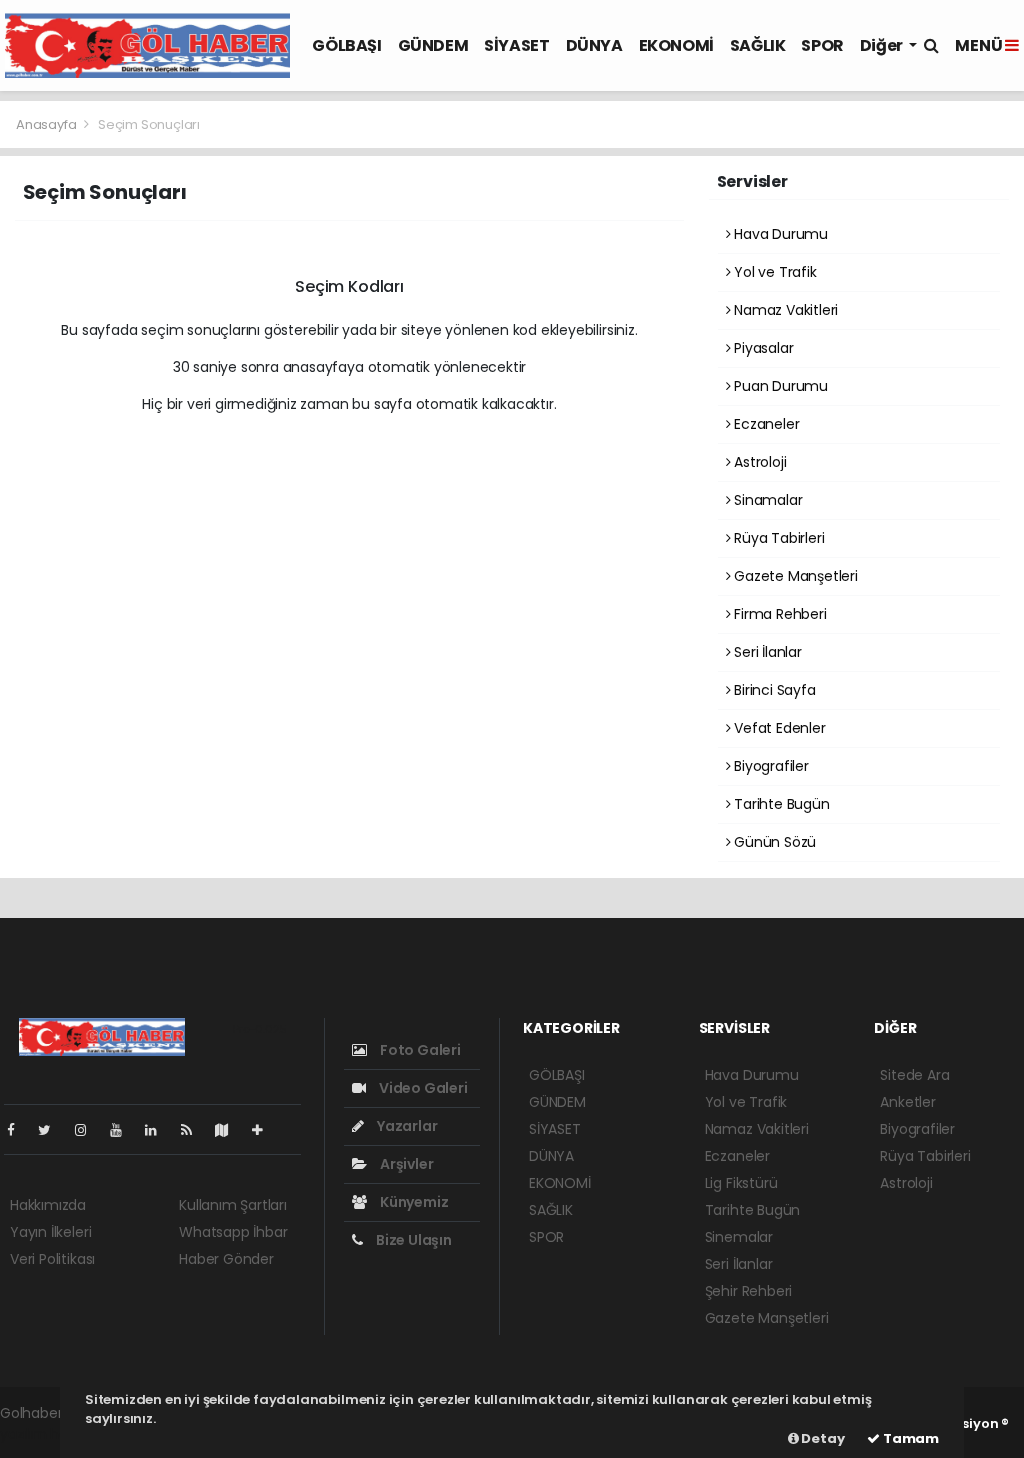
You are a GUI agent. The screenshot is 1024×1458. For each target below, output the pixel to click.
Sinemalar (739, 1237)
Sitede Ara (914, 1075)
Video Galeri (421, 1088)
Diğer (883, 45)
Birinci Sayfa (772, 690)
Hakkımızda (48, 1205)
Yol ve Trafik (773, 272)
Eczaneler (764, 424)
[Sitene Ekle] (265, 1130)
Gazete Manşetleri (794, 576)
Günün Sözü (773, 842)
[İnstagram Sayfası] (89, 1130)
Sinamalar (766, 500)
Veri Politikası (52, 1259)
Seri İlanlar (766, 652)
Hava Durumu (779, 234)
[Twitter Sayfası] (52, 1130)
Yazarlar (405, 1126)
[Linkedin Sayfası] (159, 1130)
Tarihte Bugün (779, 804)
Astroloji (758, 462)
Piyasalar (761, 348)
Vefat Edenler (777, 728)
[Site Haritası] (230, 1130)
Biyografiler (769, 766)
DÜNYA (594, 45)
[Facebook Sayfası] (19, 1130)
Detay (822, 1438)
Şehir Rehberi (749, 1291)
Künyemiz (412, 1202)
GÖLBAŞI (346, 45)
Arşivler (405, 1164)
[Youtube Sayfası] (124, 1130)
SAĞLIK (758, 45)
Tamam (909, 1438)
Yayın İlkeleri (50, 1232)
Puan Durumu (779, 386)
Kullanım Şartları (233, 1205)
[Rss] (194, 1130)
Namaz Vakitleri (784, 310)
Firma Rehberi (778, 614)
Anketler (907, 1102)
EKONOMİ (676, 45)
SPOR (822, 45)
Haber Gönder (226, 1259)
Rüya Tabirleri (777, 538)
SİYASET (516, 45)
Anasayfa (47, 124)
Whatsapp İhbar (233, 1232)
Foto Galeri (419, 1050)
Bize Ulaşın (412, 1240)
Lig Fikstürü (741, 1183)
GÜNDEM (433, 45)
